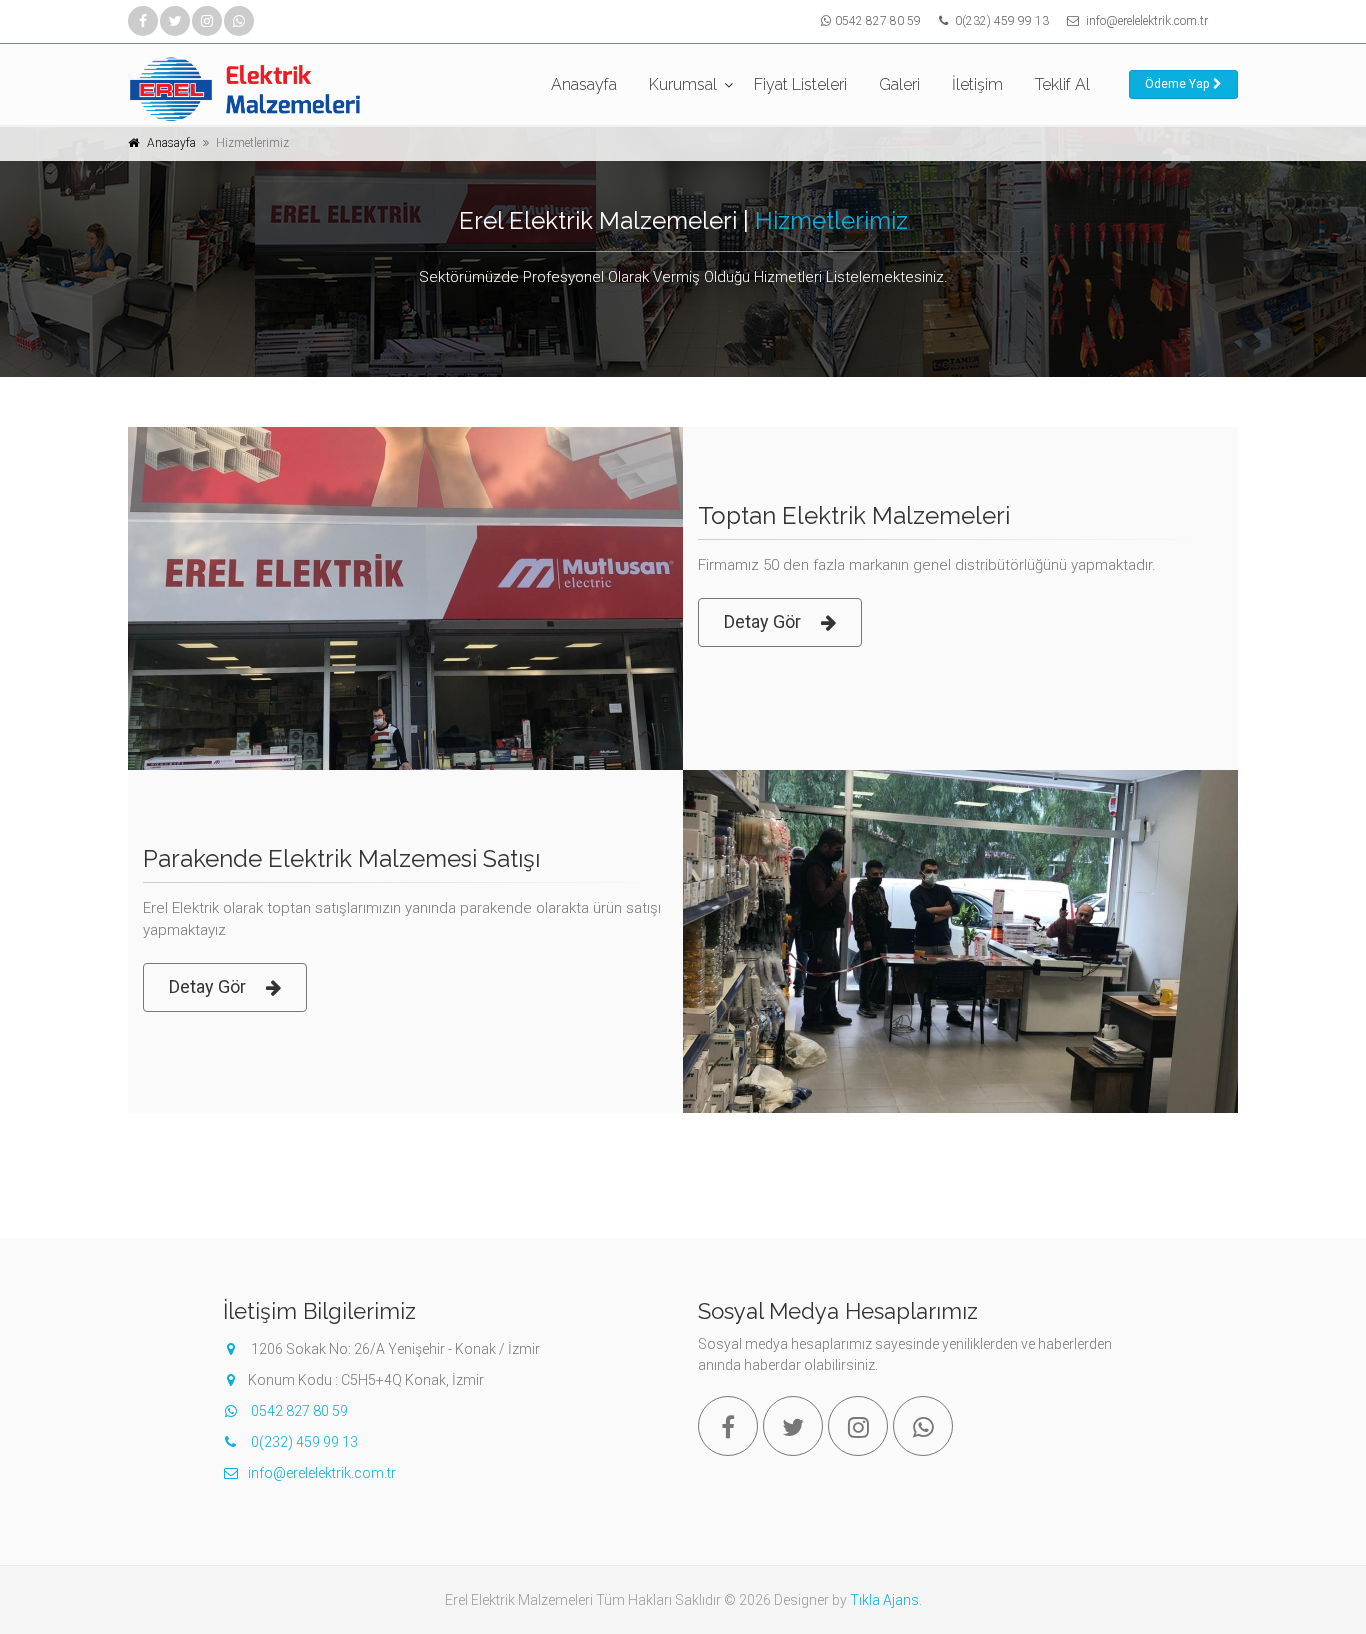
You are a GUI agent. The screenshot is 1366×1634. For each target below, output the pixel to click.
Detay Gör (762, 621)
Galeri (899, 84)
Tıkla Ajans (884, 1600)
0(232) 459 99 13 (1000, 21)
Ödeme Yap (1177, 84)
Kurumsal (683, 84)
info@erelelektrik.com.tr (1147, 21)
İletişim (977, 84)
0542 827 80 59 (878, 21)
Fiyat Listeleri (800, 84)
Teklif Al (1062, 84)
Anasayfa (584, 84)
